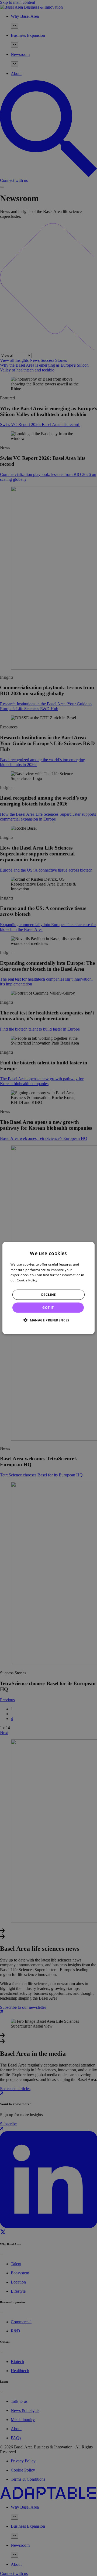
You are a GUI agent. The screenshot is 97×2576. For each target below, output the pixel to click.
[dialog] (48, 1288)
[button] (48, 1320)
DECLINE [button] (49, 1295)
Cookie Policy (27, 1280)
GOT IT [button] (48, 1308)
